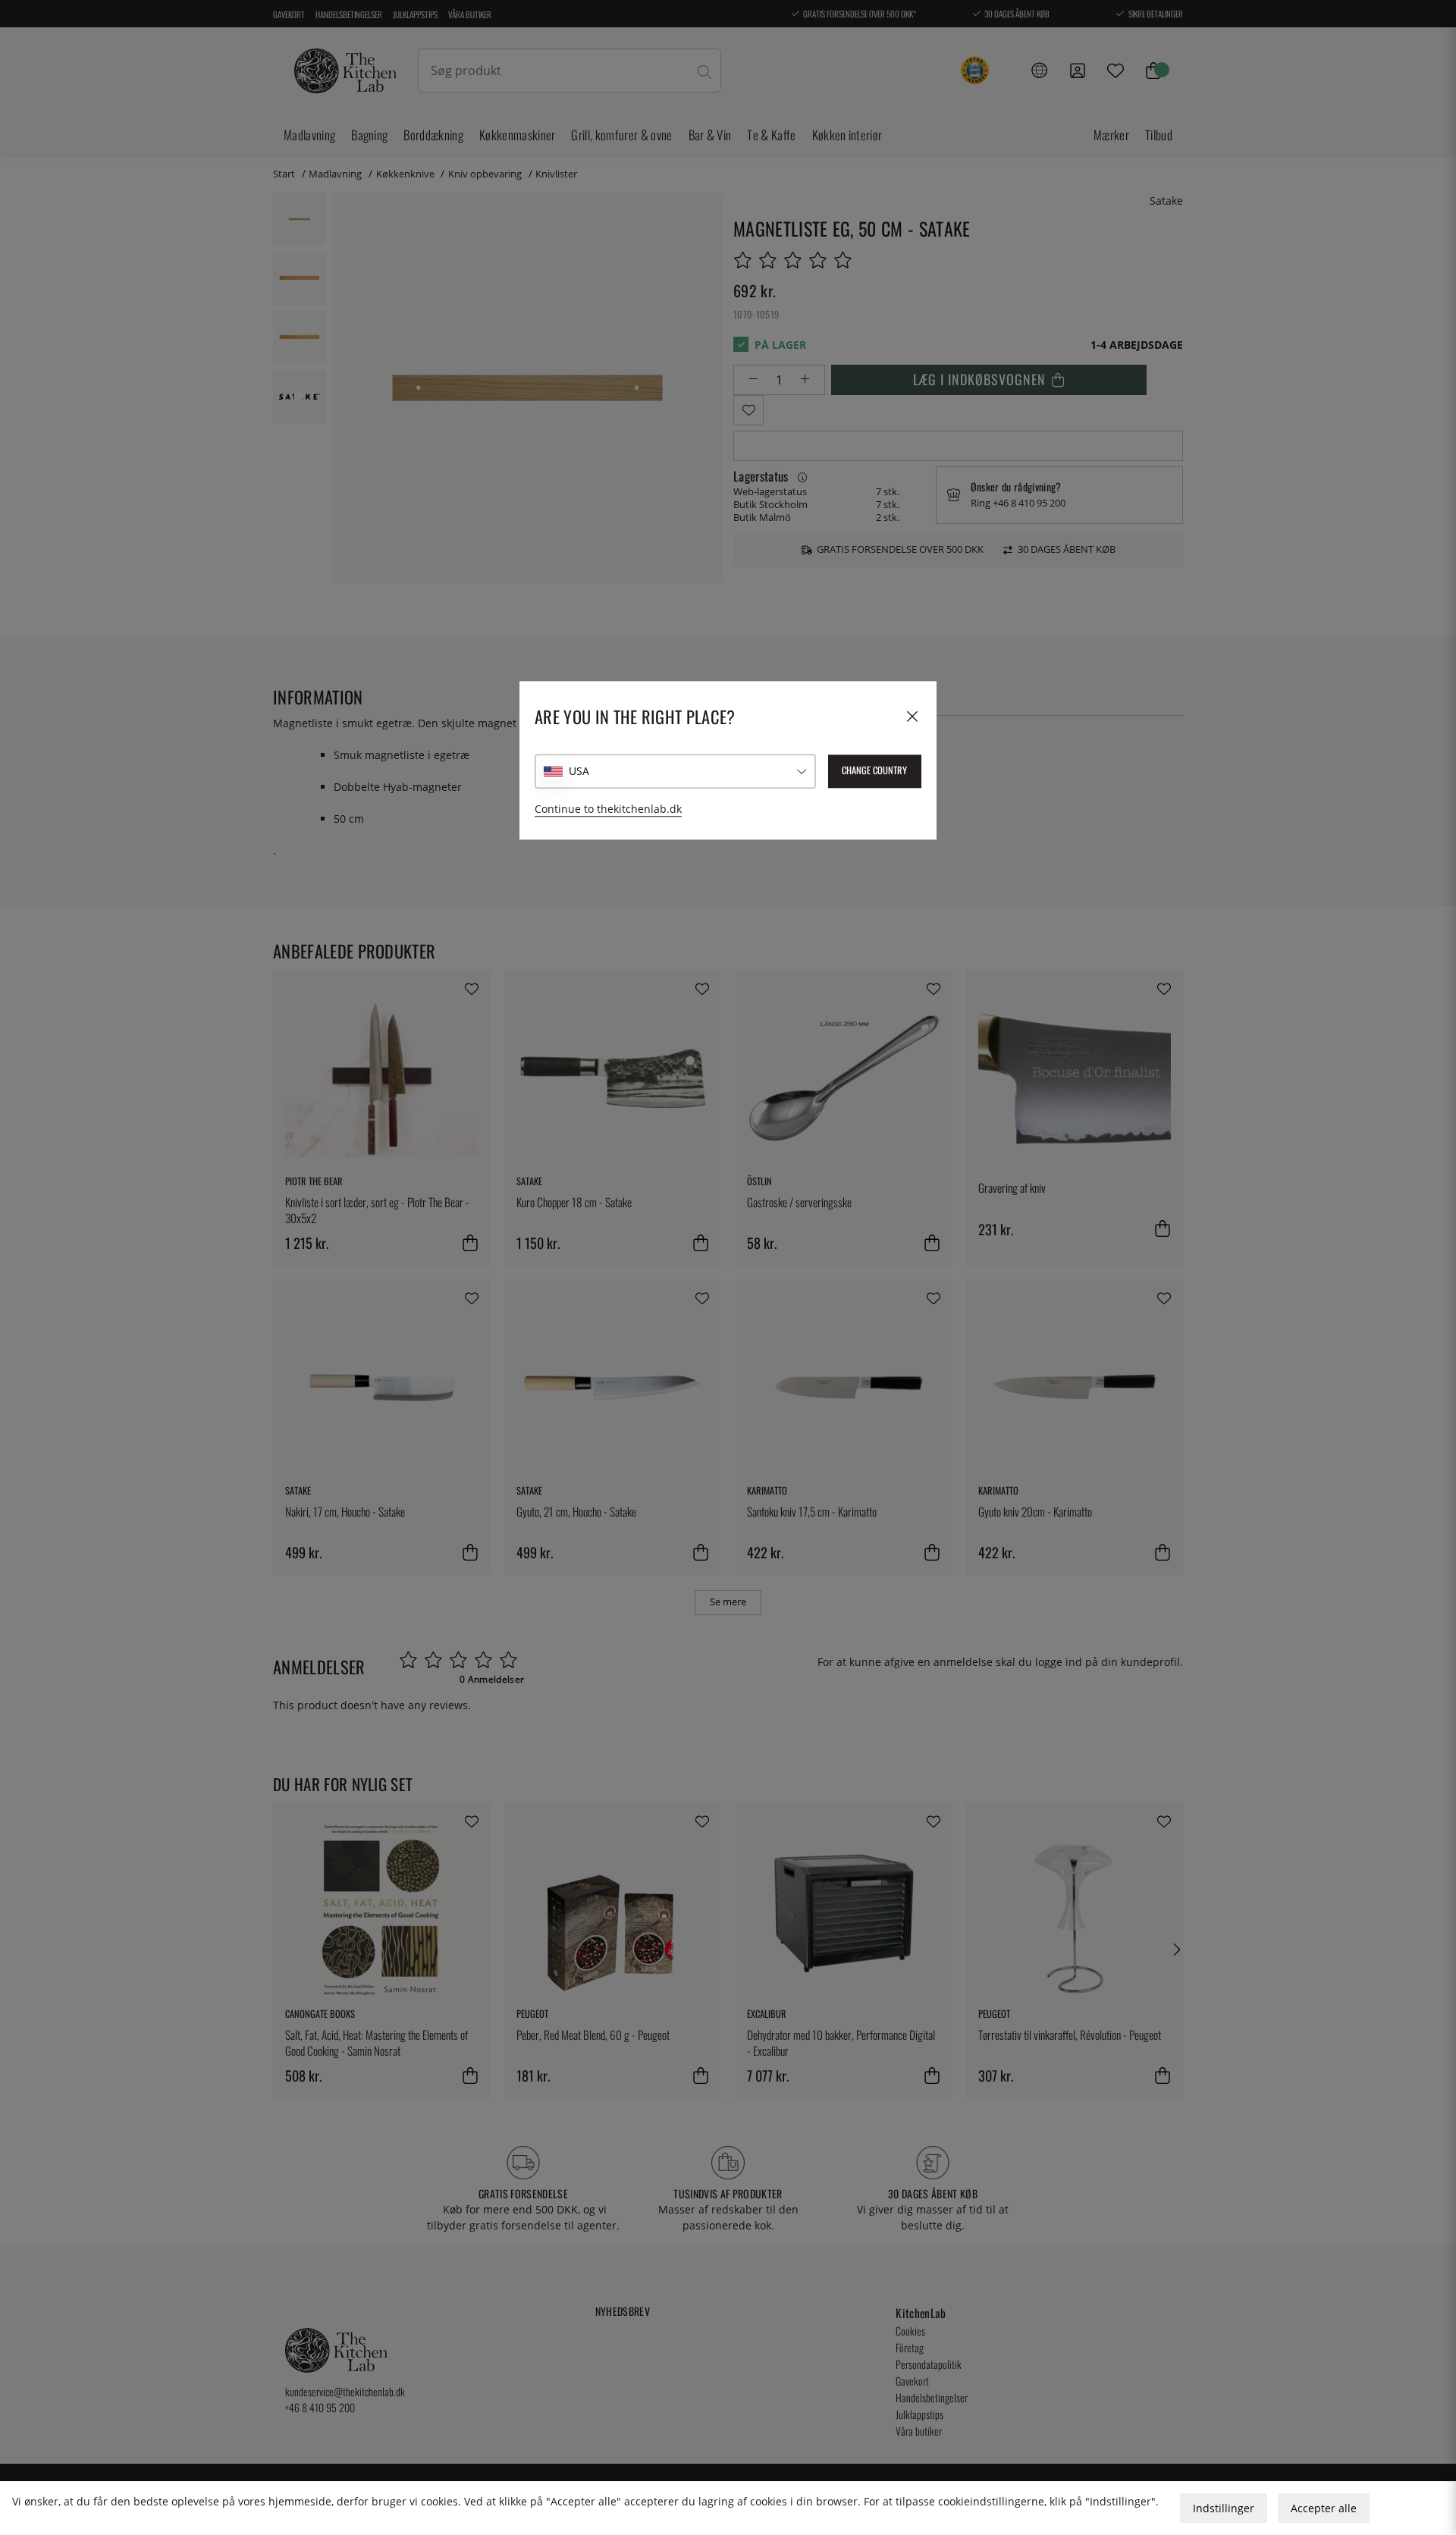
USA (579, 772)
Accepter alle (1324, 2508)
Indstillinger (1224, 2508)
